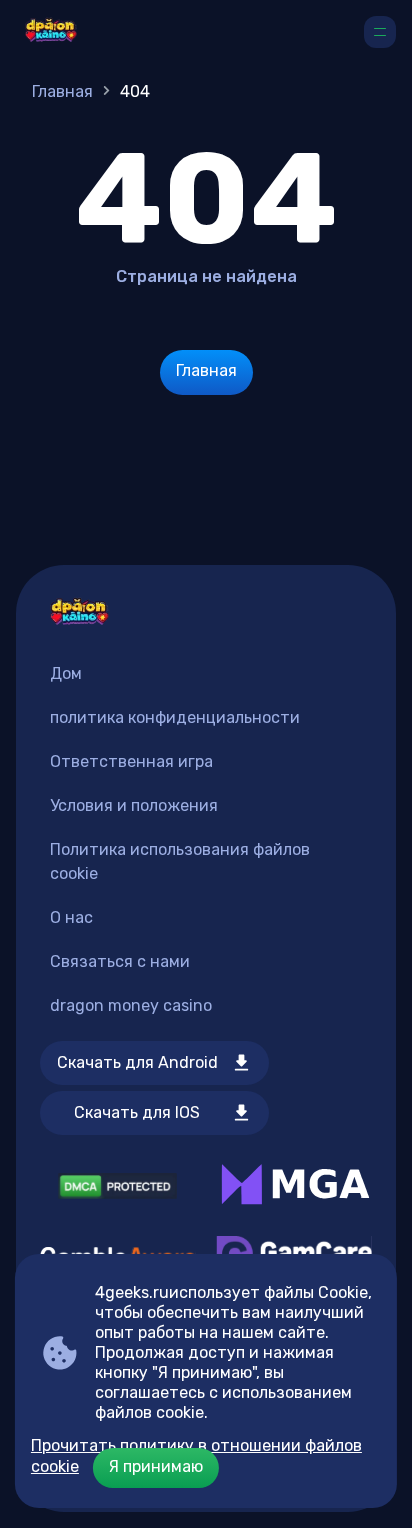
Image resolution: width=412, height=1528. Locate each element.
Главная (62, 91)
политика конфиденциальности (175, 717)
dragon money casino (131, 1005)
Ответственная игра (131, 761)
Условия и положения (134, 805)
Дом (66, 673)
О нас (71, 917)
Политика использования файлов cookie (180, 861)
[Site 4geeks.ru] (51, 32)
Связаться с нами (120, 961)
